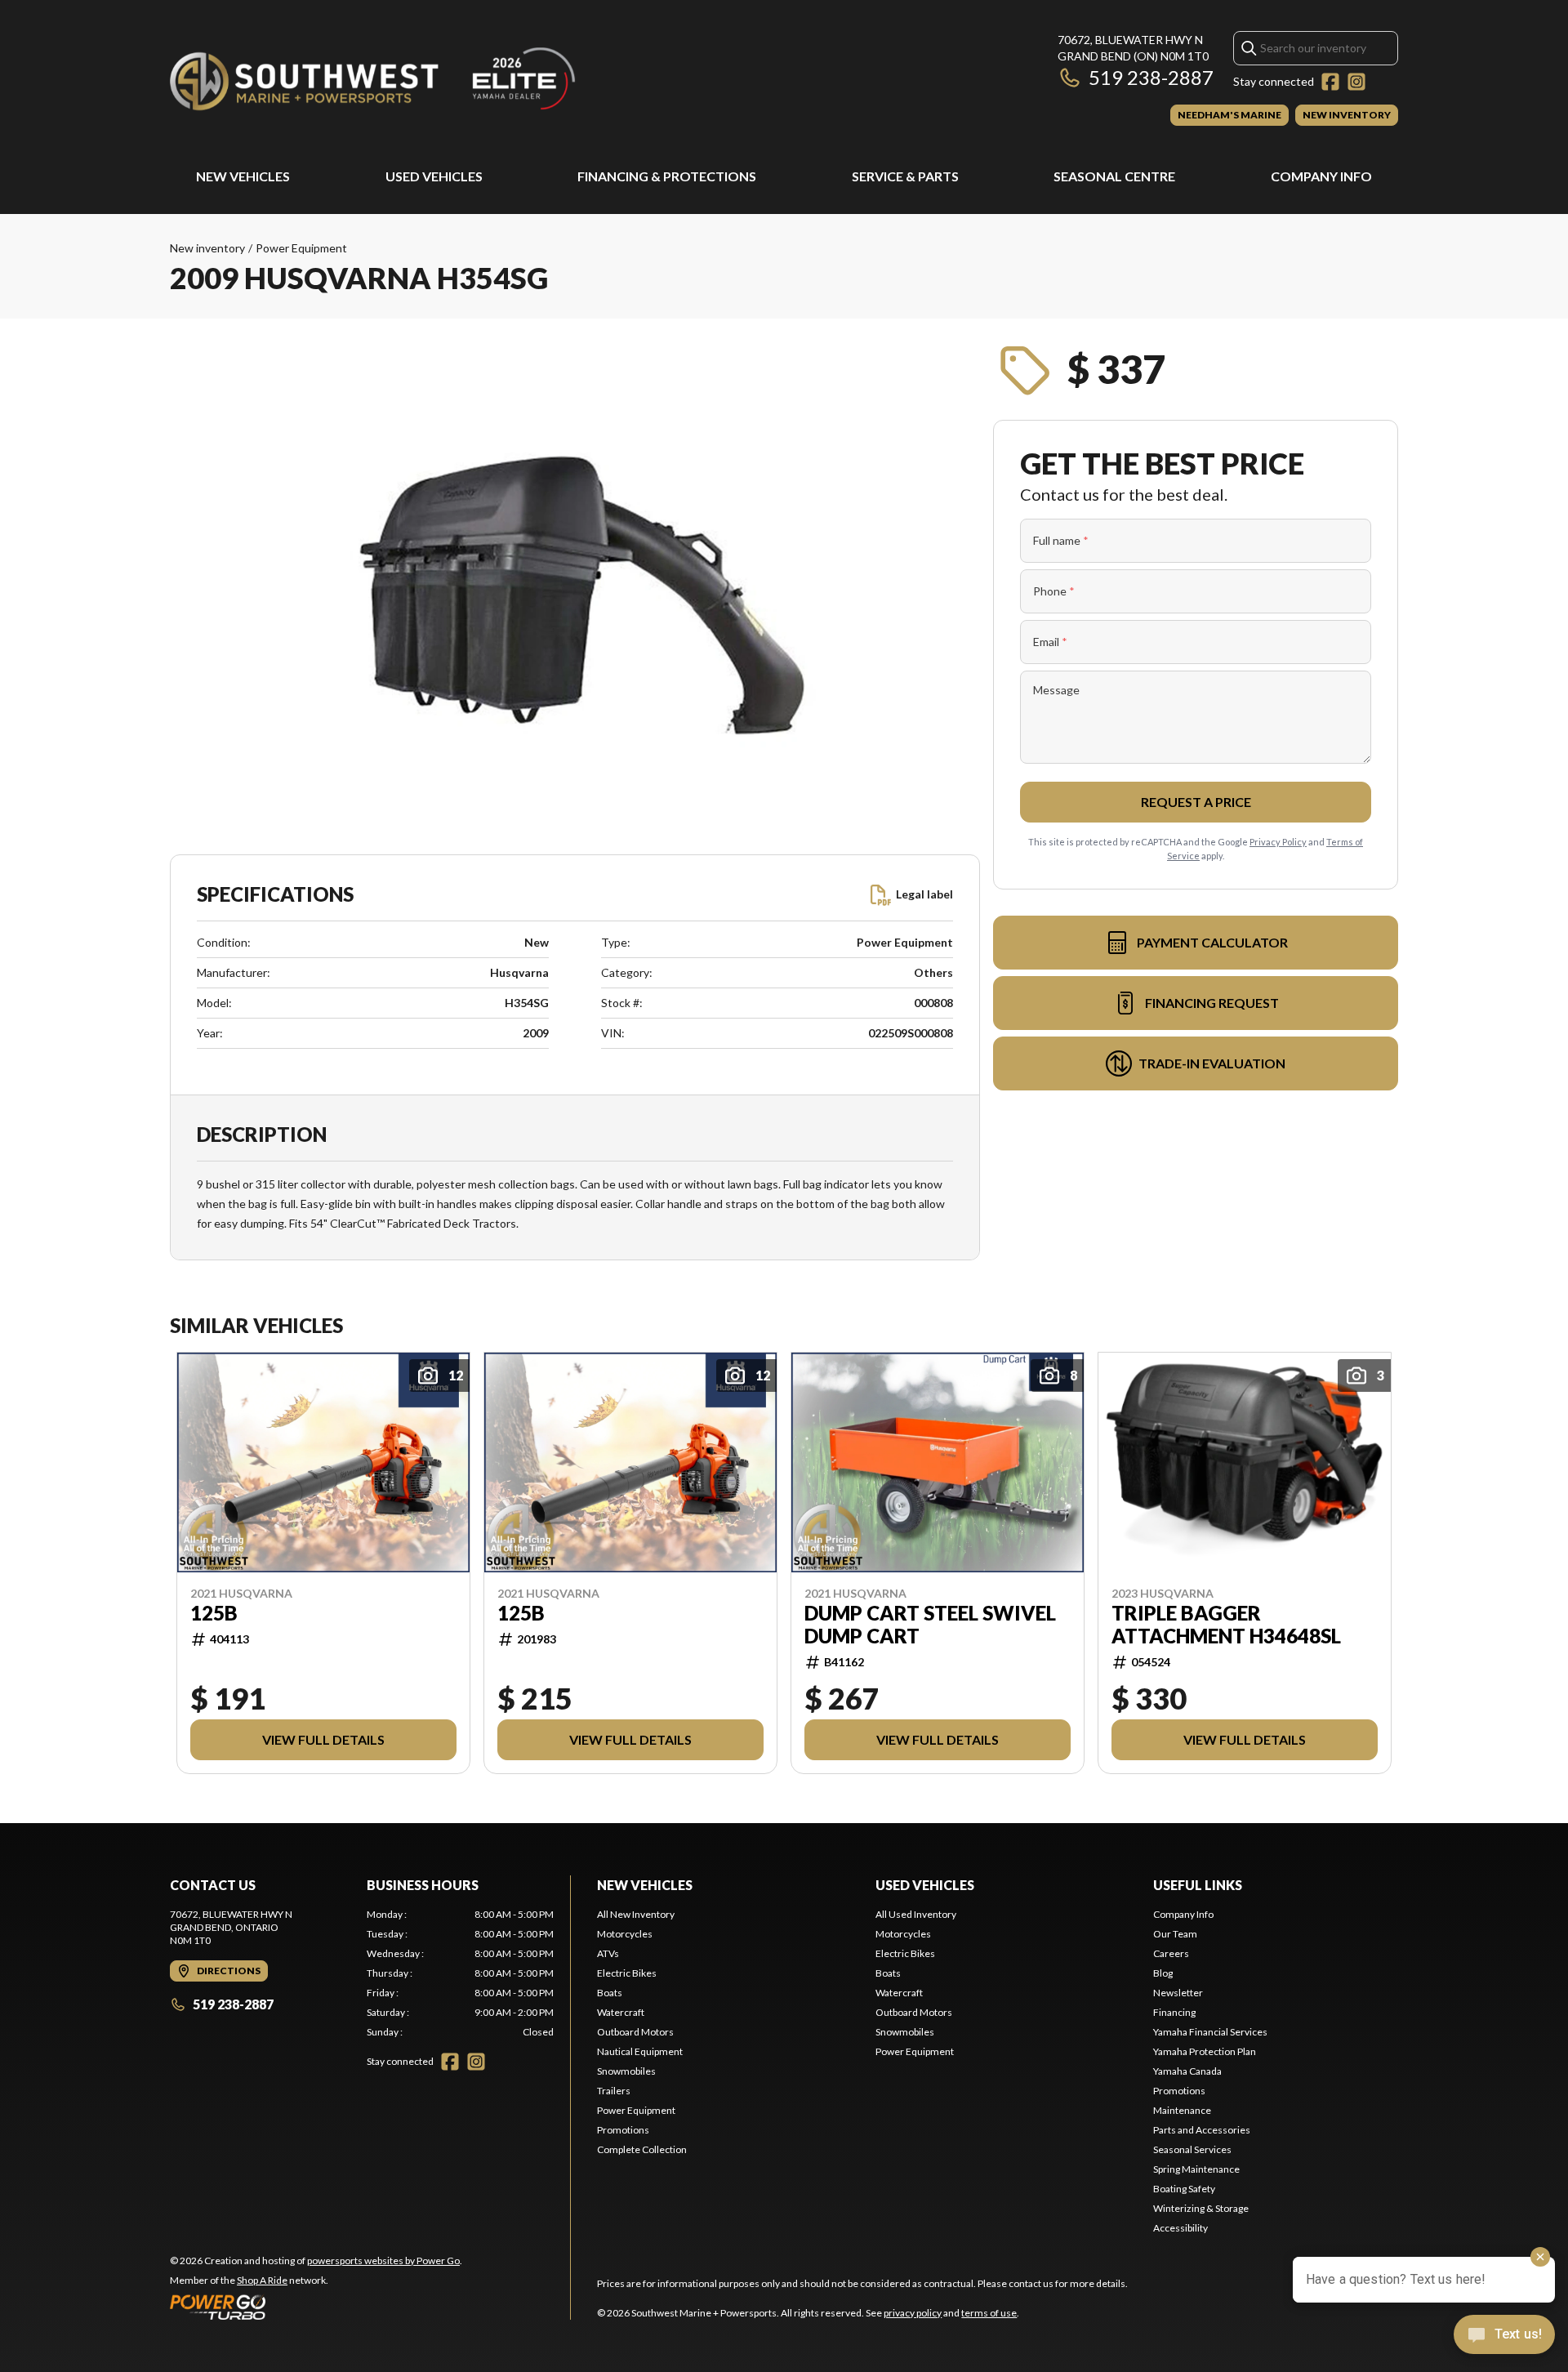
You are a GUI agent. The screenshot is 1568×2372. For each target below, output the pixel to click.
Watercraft (621, 2012)
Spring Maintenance (1196, 2169)
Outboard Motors (635, 2032)
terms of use (989, 2313)
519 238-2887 (1151, 77)
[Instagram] (1356, 82)
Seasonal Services (1192, 2149)
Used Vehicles (434, 176)
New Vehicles (243, 176)
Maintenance (1182, 2110)
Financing (1174, 2012)
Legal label (924, 894)
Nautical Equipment (640, 2051)
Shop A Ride (262, 2280)
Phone (1054, 591)
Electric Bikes (627, 1973)
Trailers (614, 2091)
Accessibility (1180, 2228)
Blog (1163, 1973)
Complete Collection (642, 2149)
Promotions (623, 2130)
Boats (610, 1993)
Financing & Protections (667, 176)
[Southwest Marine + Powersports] (374, 79)
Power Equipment (301, 248)
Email (1050, 642)
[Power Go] (316, 2307)
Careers (1171, 1953)
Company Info (1321, 176)
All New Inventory (636, 1914)
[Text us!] (1504, 2336)
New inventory (207, 248)
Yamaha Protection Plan (1205, 2051)
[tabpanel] (460, 1973)
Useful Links (1198, 1885)
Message (1056, 690)
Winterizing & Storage (1201, 2208)
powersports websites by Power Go (383, 2261)
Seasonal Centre (1114, 176)
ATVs (608, 1953)
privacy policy (913, 2313)
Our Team (1175, 1934)
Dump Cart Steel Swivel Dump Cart (930, 1625)
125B (214, 1613)
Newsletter (1178, 1993)
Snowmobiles (626, 2071)
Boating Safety (1184, 2189)
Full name (1061, 540)
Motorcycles (625, 1934)
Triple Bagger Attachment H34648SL (1226, 1625)
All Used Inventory (916, 1914)
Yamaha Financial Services (1210, 2032)
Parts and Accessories (1202, 2130)
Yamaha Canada (1187, 2071)
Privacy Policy (1278, 842)
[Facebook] (1330, 82)
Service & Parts (905, 176)
